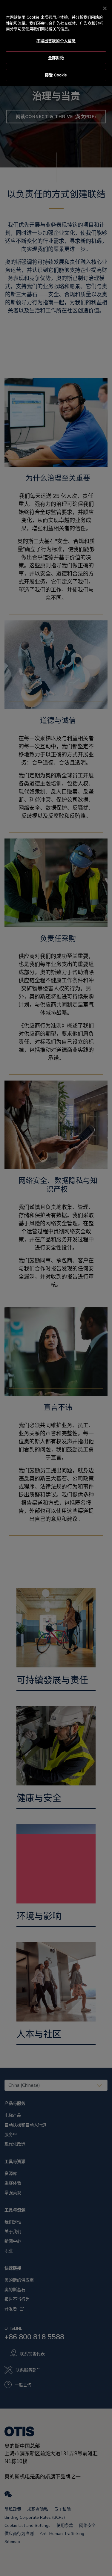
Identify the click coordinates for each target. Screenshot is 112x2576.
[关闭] (105, 8)
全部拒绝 (56, 58)
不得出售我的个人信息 (56, 41)
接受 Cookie (56, 75)
